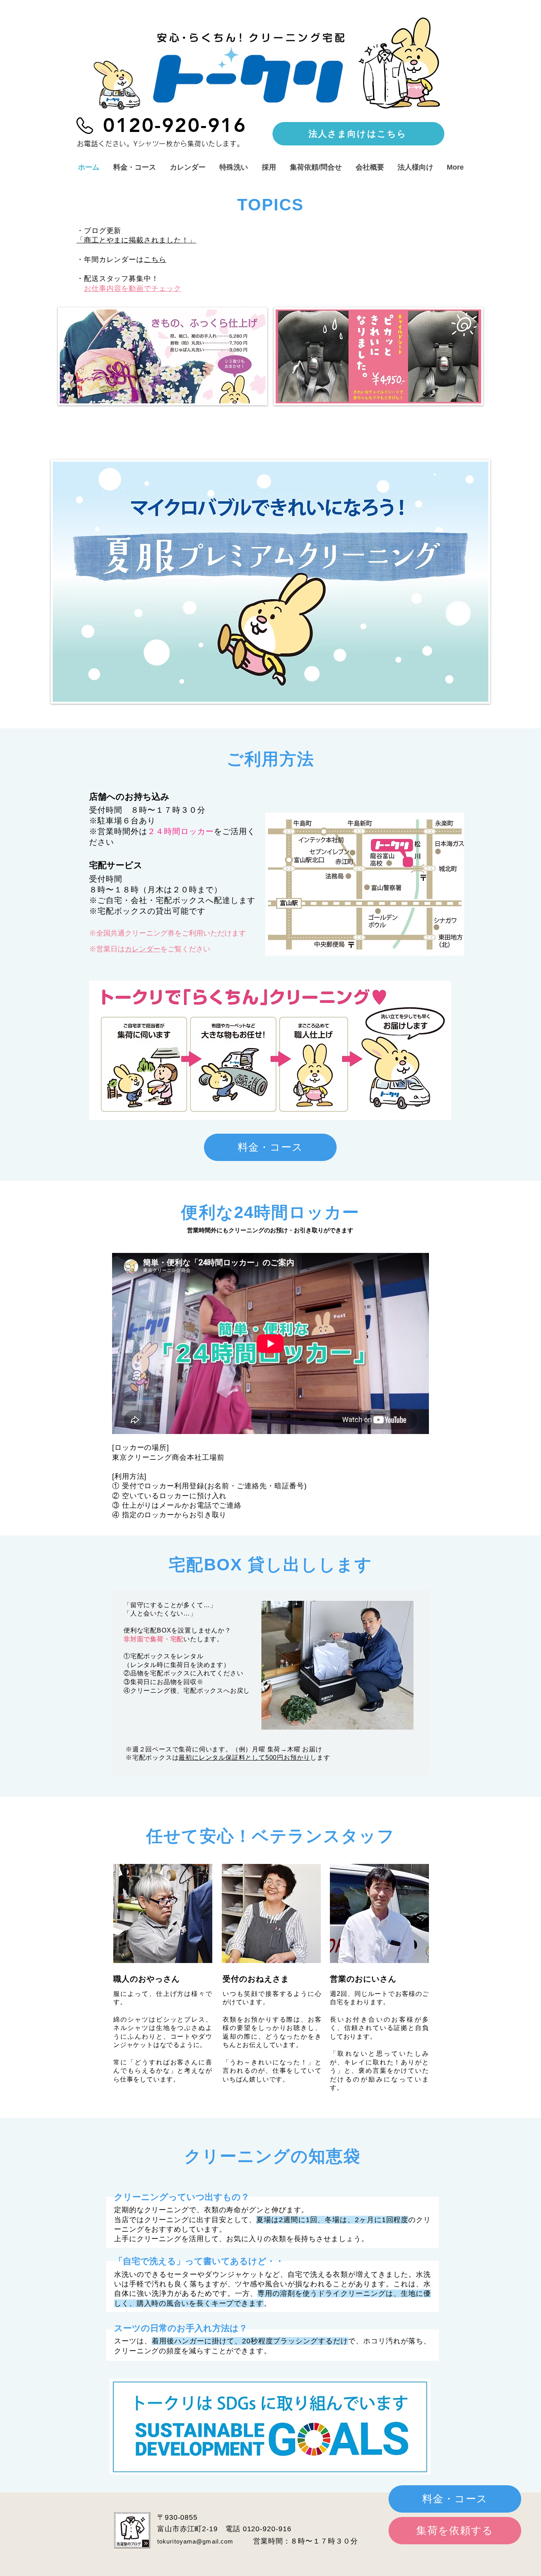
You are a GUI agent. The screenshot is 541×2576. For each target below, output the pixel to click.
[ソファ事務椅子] (267, 708)
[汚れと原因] (259, 708)
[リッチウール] (298, 708)
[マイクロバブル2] (251, 708)
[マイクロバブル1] (243, 708)
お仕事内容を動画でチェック (133, 288)
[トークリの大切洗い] (306, 708)
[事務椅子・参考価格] (274, 708)
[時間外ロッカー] (290, 708)
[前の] (34, 582)
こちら (155, 260)
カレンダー (143, 949)
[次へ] (507, 582)
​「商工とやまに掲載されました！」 (136, 240)
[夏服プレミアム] (235, 708)
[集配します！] (282, 708)
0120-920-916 (267, 2529)
